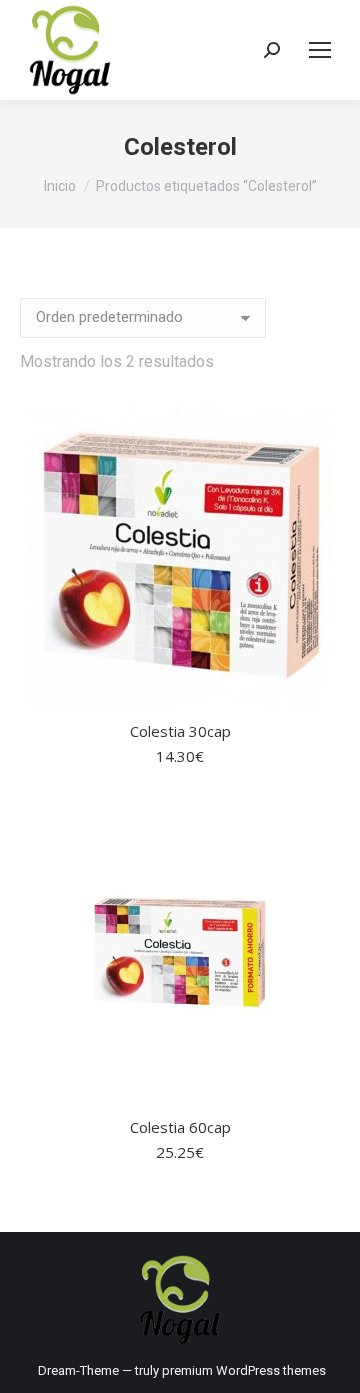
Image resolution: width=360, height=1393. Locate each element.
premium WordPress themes (244, 1370)
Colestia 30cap (180, 731)
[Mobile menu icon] (320, 50)
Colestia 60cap (180, 1127)
